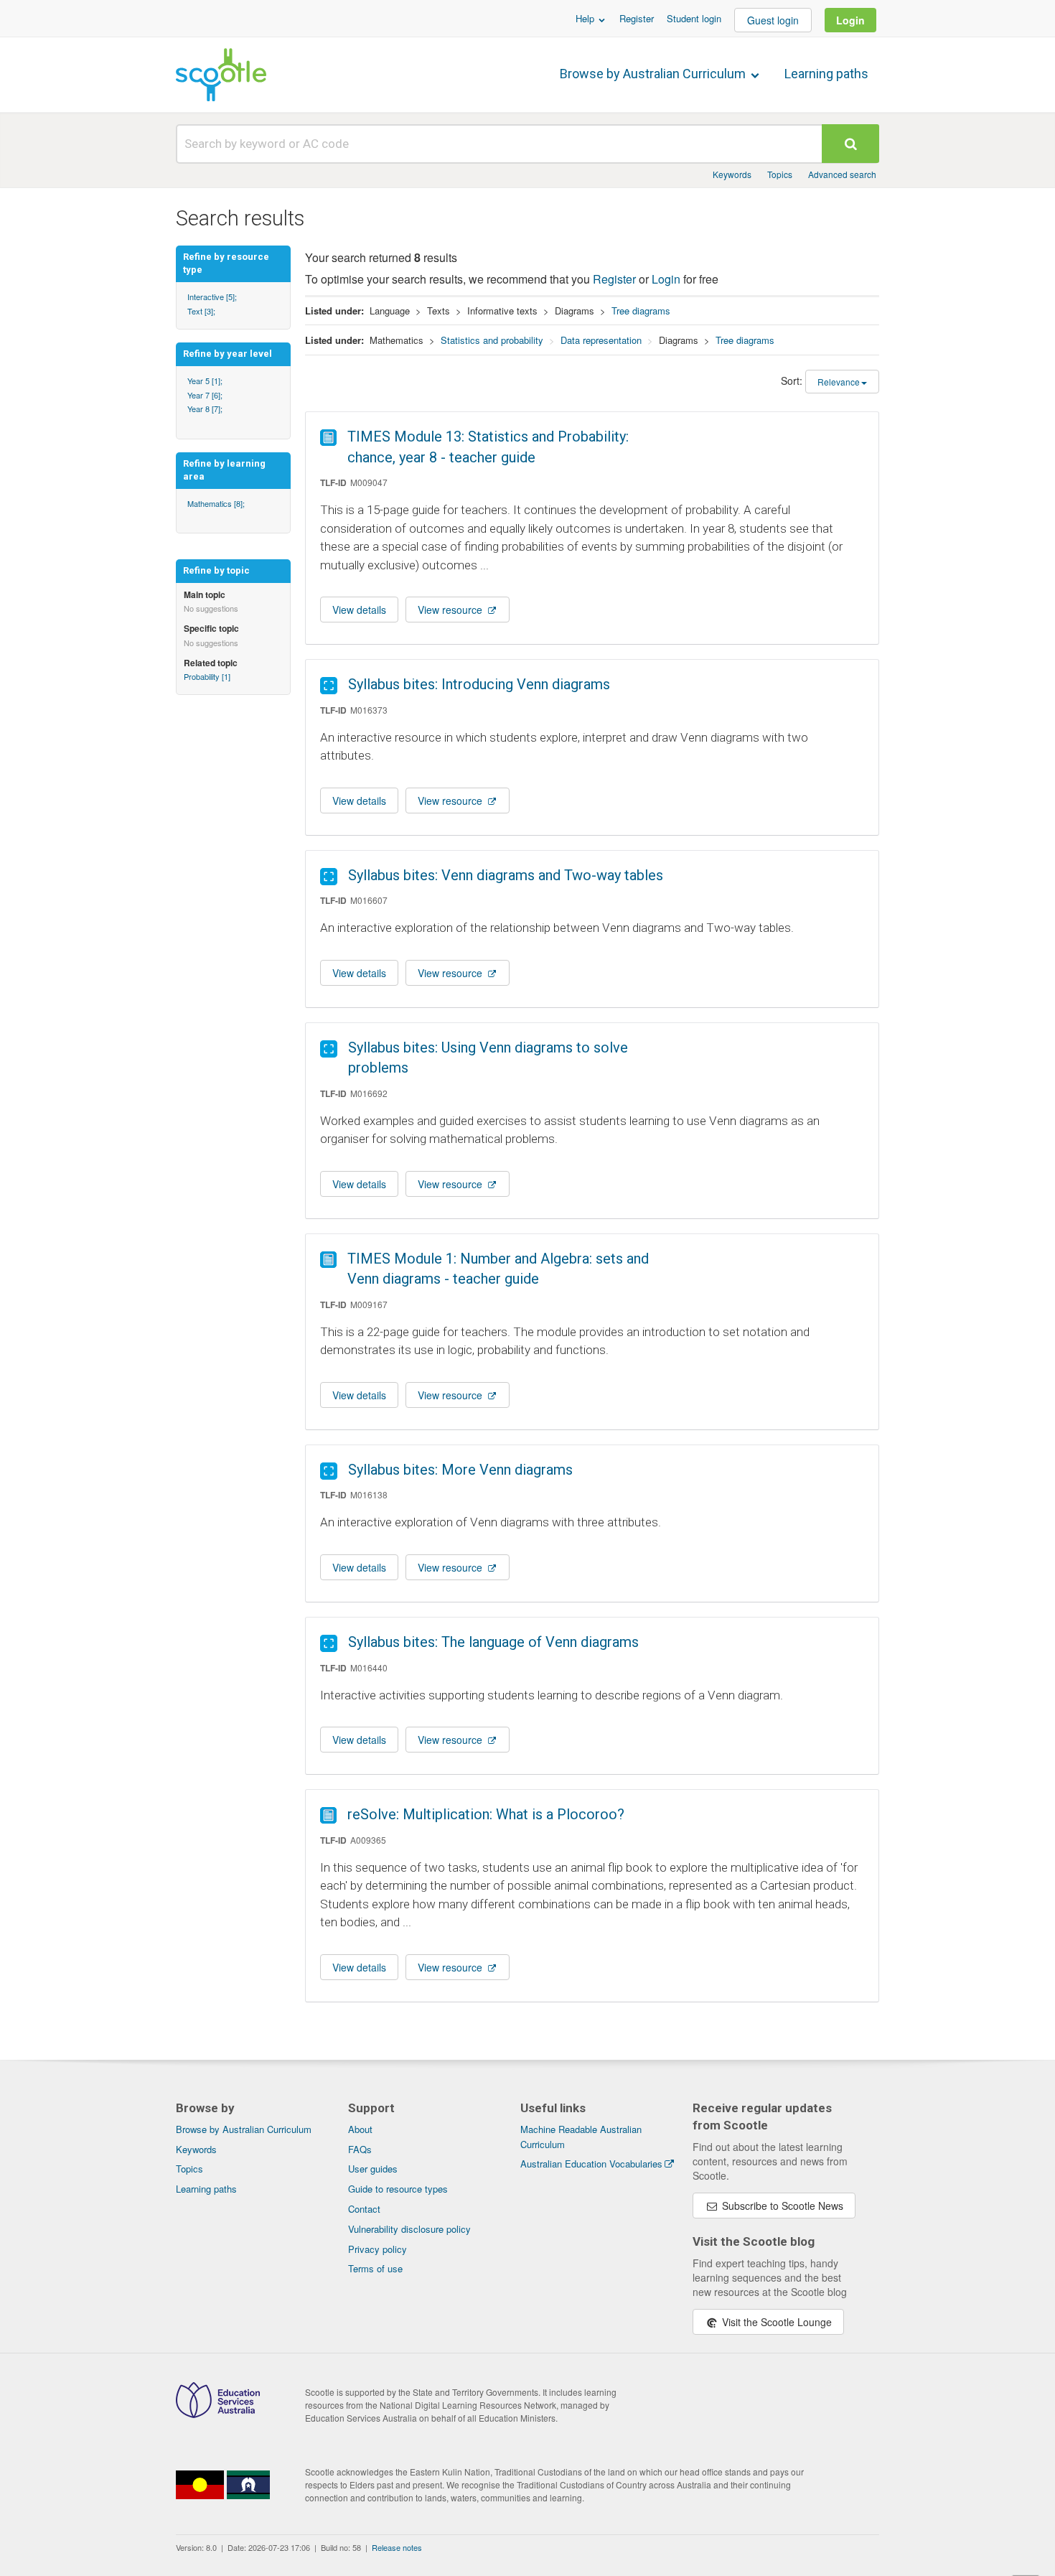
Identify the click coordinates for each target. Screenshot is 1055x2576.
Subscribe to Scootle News (781, 2206)
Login (850, 20)
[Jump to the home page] (221, 75)
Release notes (397, 2547)
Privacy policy (378, 2249)
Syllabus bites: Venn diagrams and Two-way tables (506, 875)
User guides (373, 2169)
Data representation (601, 340)
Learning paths (826, 74)
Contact (364, 2209)
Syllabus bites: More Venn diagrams (460, 1470)
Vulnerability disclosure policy (409, 2229)
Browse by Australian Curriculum (654, 74)
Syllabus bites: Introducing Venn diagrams (479, 684)
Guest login (773, 20)
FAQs (360, 2149)
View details (359, 610)
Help (586, 18)
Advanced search (842, 174)
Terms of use (375, 2268)
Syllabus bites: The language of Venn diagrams (493, 1642)
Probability (207, 676)
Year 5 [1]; (205, 381)
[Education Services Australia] (218, 2414)
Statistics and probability (492, 340)
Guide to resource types (398, 2189)
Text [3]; (201, 311)
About (360, 2129)
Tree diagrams (641, 311)
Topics (780, 174)
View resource (451, 610)
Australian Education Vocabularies (591, 2164)
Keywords (732, 174)
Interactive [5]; (212, 297)
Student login (694, 18)
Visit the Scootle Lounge (775, 2322)
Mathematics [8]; (216, 503)
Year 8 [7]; (205, 409)
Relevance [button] (839, 382)
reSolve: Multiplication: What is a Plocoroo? (486, 1814)
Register (637, 18)
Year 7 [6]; (205, 395)
